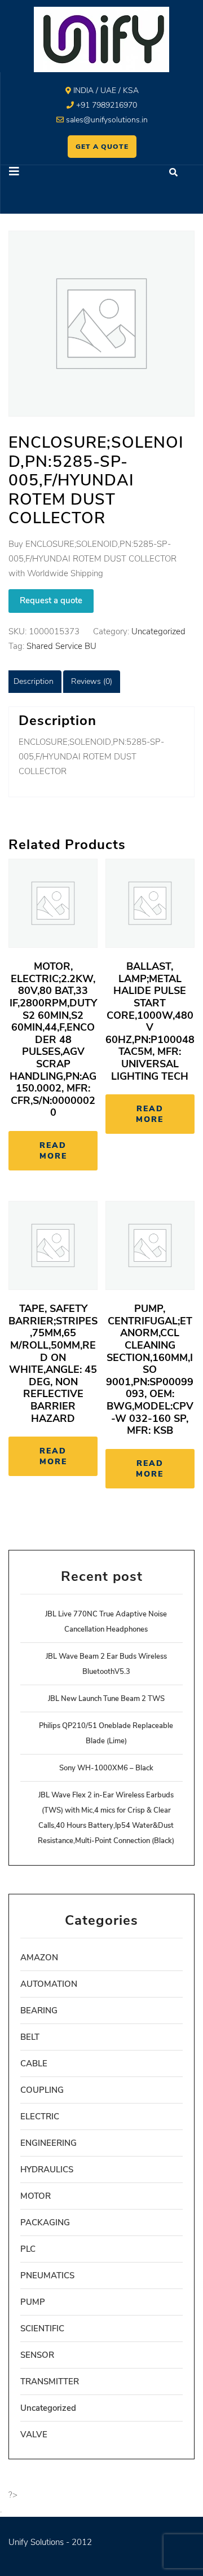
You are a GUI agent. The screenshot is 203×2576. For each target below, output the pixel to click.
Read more (53, 1151)
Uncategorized (158, 631)
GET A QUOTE (102, 147)
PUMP (33, 2302)
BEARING (39, 2011)
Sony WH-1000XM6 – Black (106, 1768)
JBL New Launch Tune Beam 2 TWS (106, 1699)
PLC (28, 2249)
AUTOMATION (49, 1984)
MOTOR (36, 2196)
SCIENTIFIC (42, 2328)
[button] (51, 173)
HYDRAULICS (47, 2170)
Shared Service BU (61, 646)
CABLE (34, 2064)
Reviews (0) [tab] (92, 681)
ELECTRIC (40, 2117)
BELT (30, 2037)
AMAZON (39, 1958)
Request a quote (51, 600)
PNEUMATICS (47, 2275)
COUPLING (42, 2090)
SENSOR (37, 2355)
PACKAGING (45, 2222)
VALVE (34, 2434)
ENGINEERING (48, 2143)
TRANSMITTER (50, 2381)
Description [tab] (34, 681)
